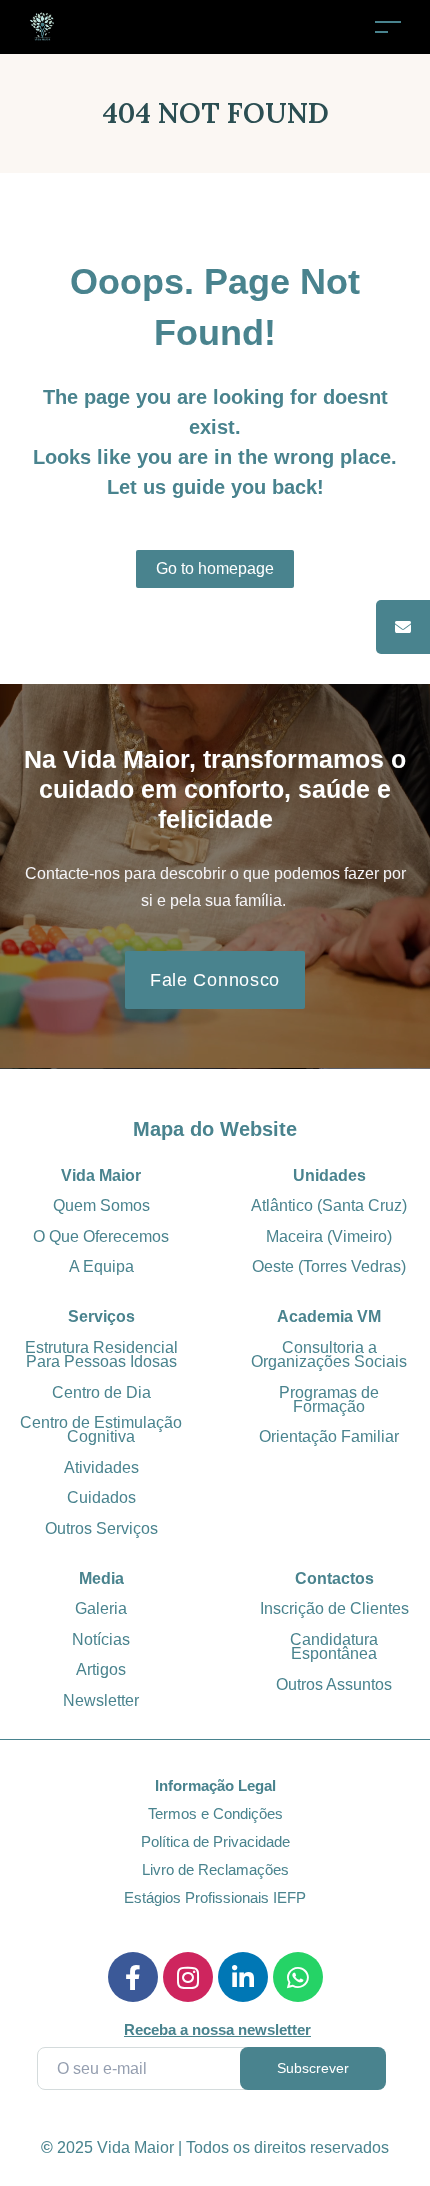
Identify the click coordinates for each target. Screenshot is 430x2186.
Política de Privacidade (215, 1841)
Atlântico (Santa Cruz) (329, 1205)
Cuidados (101, 1497)
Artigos (101, 1669)
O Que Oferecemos (101, 1236)
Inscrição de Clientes (334, 1608)
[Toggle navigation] (388, 26)
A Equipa (101, 1266)
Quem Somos (101, 1205)
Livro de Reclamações (215, 1869)
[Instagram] (188, 1977)
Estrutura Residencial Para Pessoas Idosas (101, 1354)
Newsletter (101, 1700)
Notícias (101, 1639)
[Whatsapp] (298, 1977)
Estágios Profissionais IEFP (215, 1897)
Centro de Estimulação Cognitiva (101, 1429)
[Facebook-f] (133, 1977)
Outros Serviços (101, 1528)
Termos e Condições (215, 1813)
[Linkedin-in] (243, 1977)
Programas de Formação (329, 1399)
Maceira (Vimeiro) (329, 1236)
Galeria (101, 1608)
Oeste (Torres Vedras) (329, 1266)
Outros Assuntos (334, 1684)
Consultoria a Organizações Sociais (329, 1354)
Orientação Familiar (329, 1436)
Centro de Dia (101, 1392)
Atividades (101, 1467)
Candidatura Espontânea (334, 1646)
